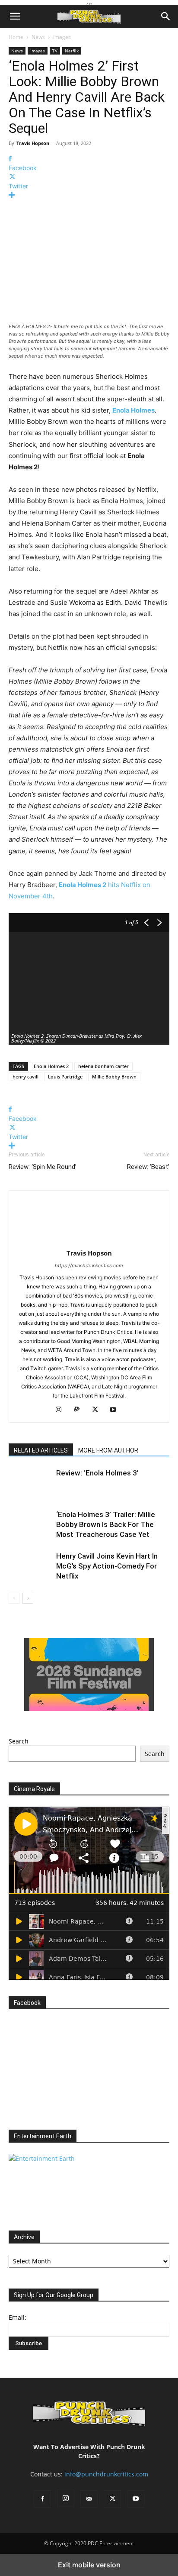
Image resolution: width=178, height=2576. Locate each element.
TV (55, 51)
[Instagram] (62, 1410)
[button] (15, 16)
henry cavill (25, 1077)
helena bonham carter (103, 1066)
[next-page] (28, 1598)
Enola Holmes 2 (51, 1066)
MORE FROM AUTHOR (108, 1450)
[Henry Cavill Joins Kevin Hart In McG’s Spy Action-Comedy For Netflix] (30, 1566)
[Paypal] (80, 1410)
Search (19, 1741)
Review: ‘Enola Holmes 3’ (97, 1473)
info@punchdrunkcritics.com (106, 2474)
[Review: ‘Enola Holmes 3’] (30, 1483)
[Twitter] (98, 1410)
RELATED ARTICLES (41, 1450)
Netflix (72, 51)
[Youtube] (136, 2499)
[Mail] (89, 2499)
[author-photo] (89, 1241)
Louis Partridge (65, 1077)
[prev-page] (14, 1598)
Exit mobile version (89, 2565)
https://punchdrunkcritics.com (89, 1265)
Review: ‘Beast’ (148, 1167)
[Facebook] (42, 2499)
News (38, 37)
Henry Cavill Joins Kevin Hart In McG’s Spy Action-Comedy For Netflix (107, 1566)
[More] (89, 195)
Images (62, 37)
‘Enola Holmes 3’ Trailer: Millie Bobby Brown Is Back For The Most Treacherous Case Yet (106, 1524)
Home (16, 37)
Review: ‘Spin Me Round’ (43, 1167)
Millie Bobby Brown (114, 1077)
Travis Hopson (33, 143)
